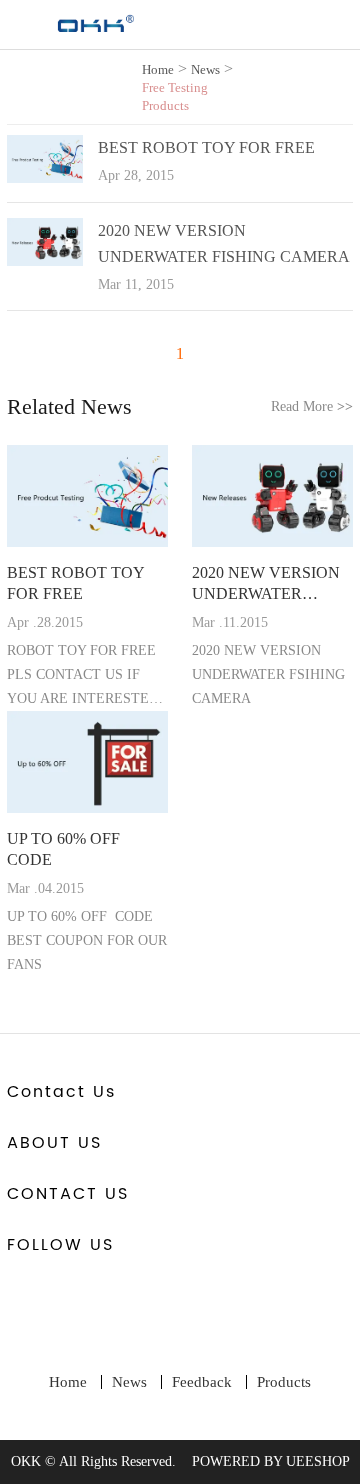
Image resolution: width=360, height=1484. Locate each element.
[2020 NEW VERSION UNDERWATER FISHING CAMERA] (45, 261)
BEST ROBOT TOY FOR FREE (206, 147)
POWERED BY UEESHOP (271, 1461)
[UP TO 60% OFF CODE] (87, 762)
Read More (312, 406)
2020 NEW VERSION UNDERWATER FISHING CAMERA (266, 584)
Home (158, 69)
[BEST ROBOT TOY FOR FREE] (45, 178)
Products (284, 1382)
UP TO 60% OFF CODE (63, 849)
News (205, 69)
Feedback (202, 1382)
